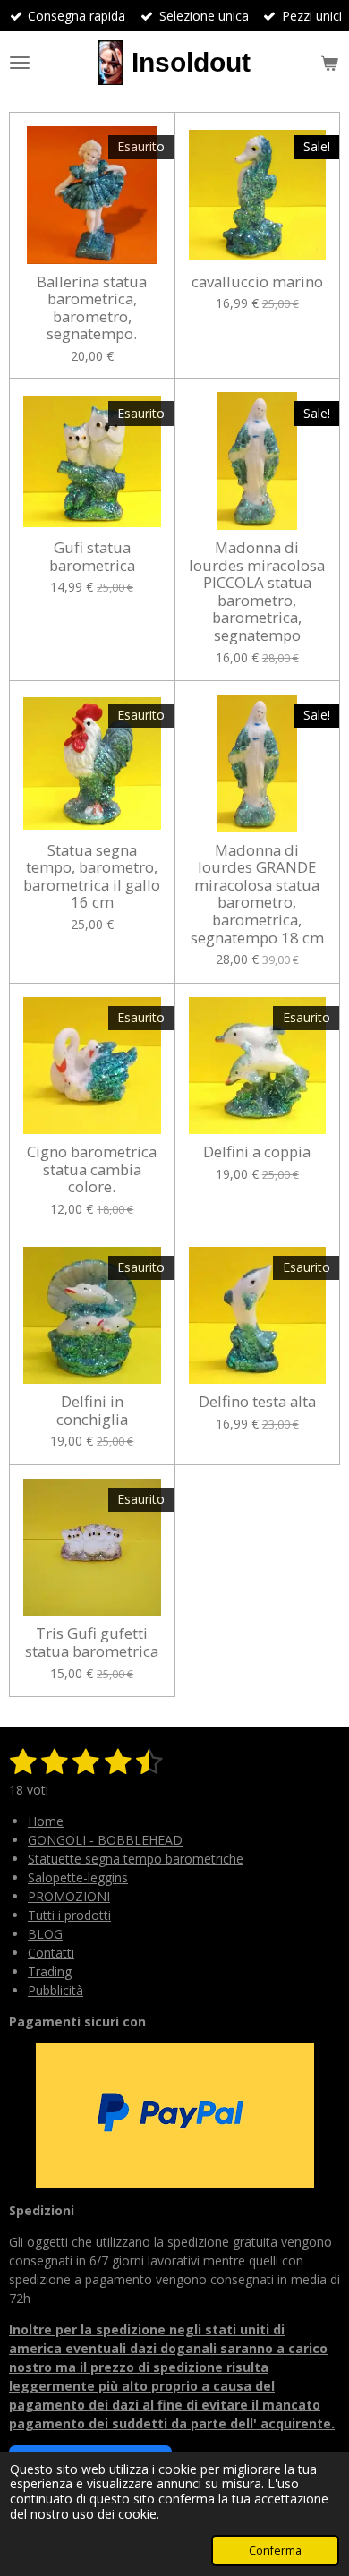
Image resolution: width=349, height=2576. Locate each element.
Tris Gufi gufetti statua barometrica (92, 1642)
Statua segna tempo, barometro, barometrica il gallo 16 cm (92, 876)
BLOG (45, 1934)
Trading (50, 1971)
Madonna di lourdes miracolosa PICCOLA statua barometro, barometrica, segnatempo (257, 592)
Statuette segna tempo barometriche (136, 1859)
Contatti (51, 1953)
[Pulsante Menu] (20, 63)
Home (46, 1821)
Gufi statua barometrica (92, 556)
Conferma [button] (275, 2550)
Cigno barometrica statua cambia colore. (92, 1169)
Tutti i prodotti (69, 1915)
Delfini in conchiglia (92, 1410)
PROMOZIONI (69, 1896)
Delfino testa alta (257, 1402)
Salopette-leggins (78, 1877)
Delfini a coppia (257, 1152)
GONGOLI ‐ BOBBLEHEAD (105, 1840)
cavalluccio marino (257, 282)
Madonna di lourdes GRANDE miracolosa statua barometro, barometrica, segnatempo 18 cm (257, 894)
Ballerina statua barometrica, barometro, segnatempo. (92, 308)
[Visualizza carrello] (329, 63)
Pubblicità (55, 1990)
